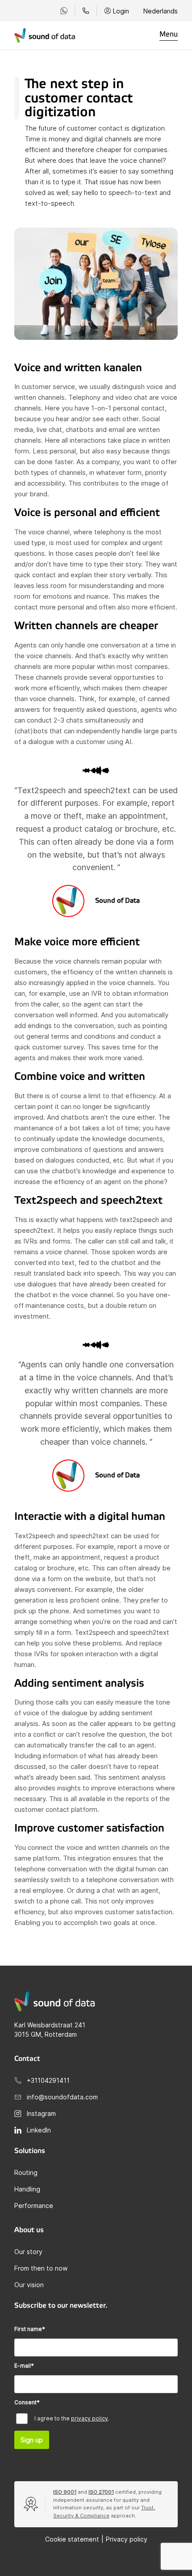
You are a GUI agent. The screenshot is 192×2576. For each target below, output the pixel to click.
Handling (27, 2189)
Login (121, 11)
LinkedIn (39, 2130)
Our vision (29, 2285)
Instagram (41, 2113)
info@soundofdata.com (62, 2097)
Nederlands (161, 11)
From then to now (41, 2268)
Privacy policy (127, 2539)
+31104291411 (48, 2080)
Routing (26, 2172)
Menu (169, 34)
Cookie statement (72, 2539)
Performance (34, 2206)
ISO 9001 (65, 2492)
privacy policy (90, 2418)
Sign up (32, 2440)
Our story (28, 2252)
